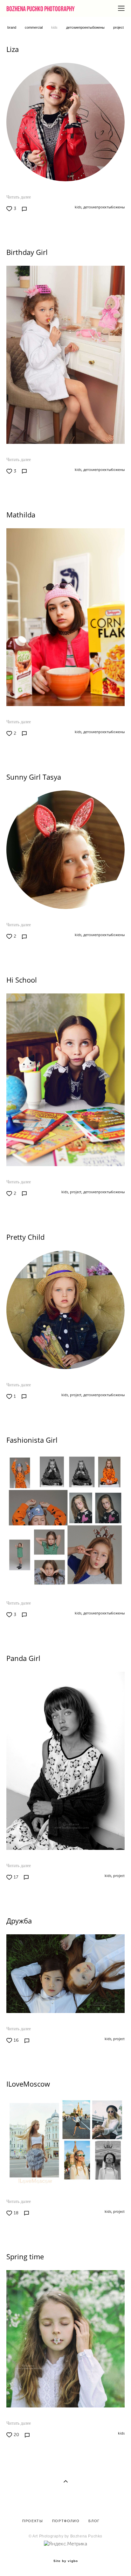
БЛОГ (93, 2521)
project (118, 27)
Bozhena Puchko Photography (41, 9)
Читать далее (19, 197)
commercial (34, 27)
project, (76, 1192)
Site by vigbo (66, 2561)
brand (12, 27)
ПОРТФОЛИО (66, 2521)
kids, (78, 207)
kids (55, 27)
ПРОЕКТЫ (33, 2521)
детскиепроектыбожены (86, 27)
